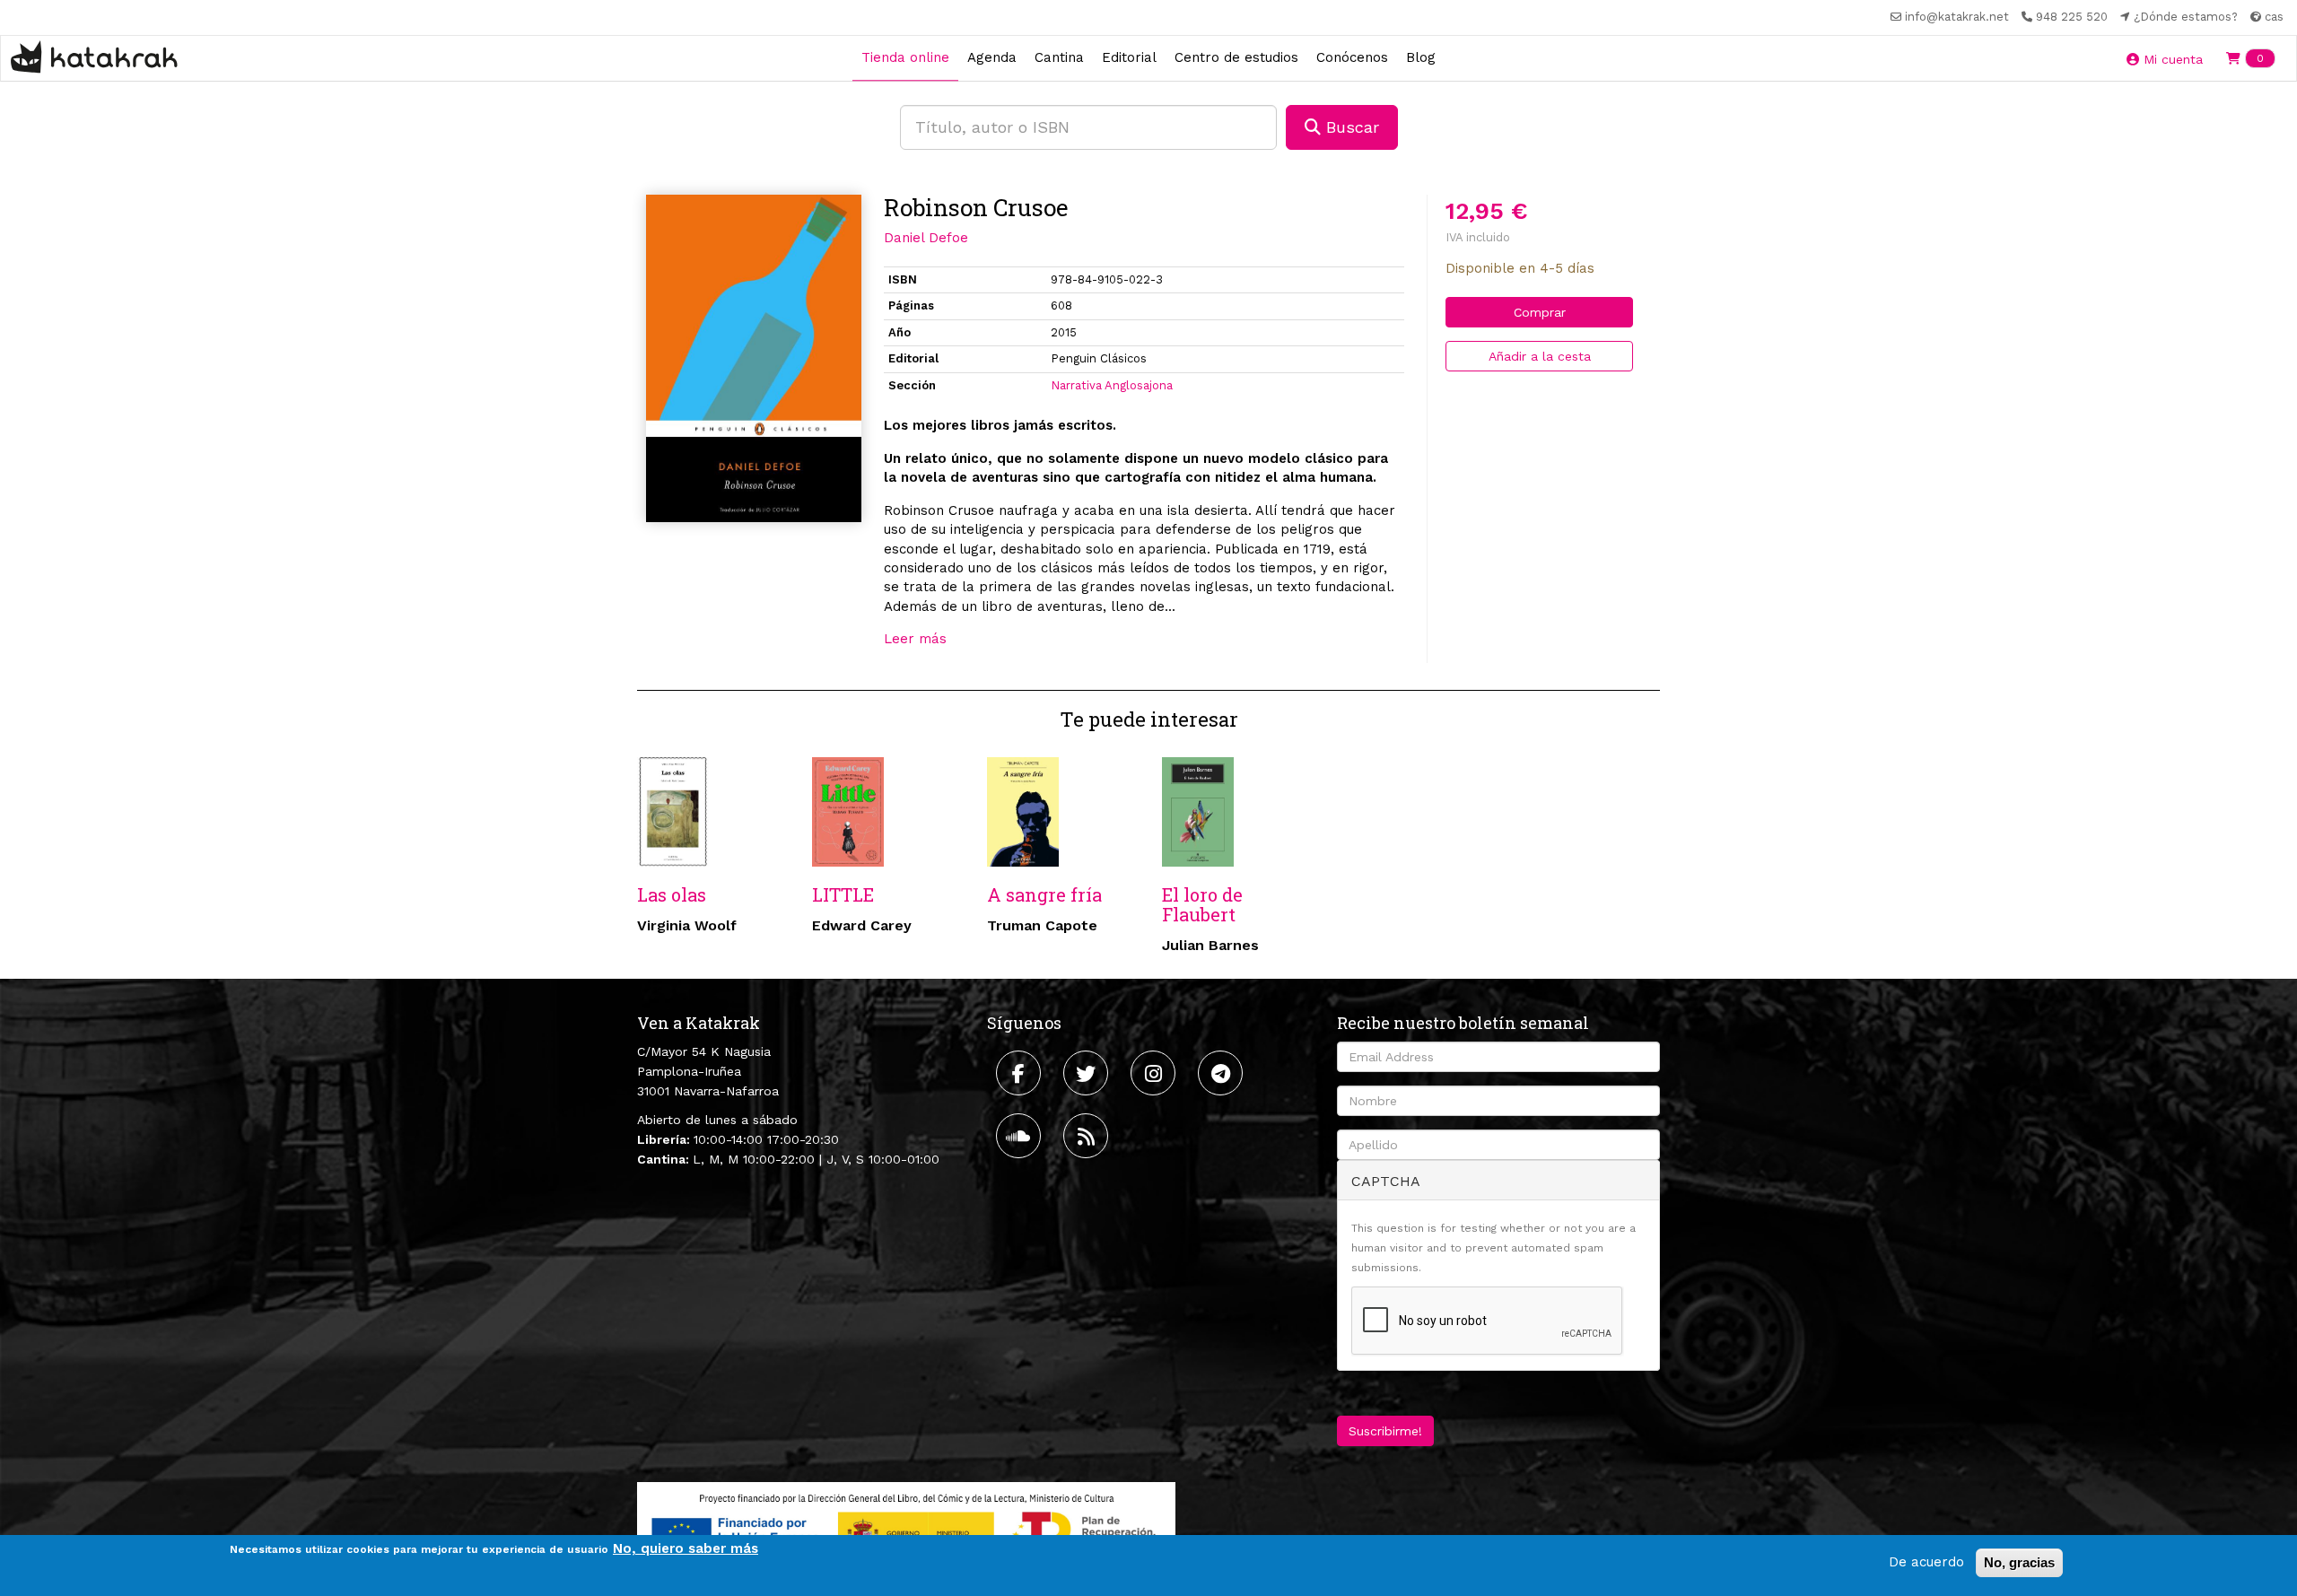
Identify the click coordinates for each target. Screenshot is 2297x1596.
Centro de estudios (1236, 57)
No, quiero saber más (686, 1548)
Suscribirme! (1385, 1431)
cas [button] (2272, 17)
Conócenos (1352, 57)
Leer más (915, 639)
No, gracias (2019, 1562)
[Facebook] (1021, 1073)
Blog (1421, 57)
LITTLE (843, 894)
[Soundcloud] (1021, 1136)
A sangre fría (1044, 894)
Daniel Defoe (926, 238)
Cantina (1059, 57)
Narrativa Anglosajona (1112, 385)
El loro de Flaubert (1202, 904)
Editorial (1129, 57)
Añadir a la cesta (1540, 356)
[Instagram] (1155, 1073)
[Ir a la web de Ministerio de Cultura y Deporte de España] (906, 1529)
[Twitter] (1088, 1073)
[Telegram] (1223, 1073)
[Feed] (1088, 1136)
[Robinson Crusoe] (754, 358)
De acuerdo (1926, 1562)
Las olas (672, 894)
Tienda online (905, 57)
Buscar (1350, 127)
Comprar (1540, 312)
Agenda (992, 57)
